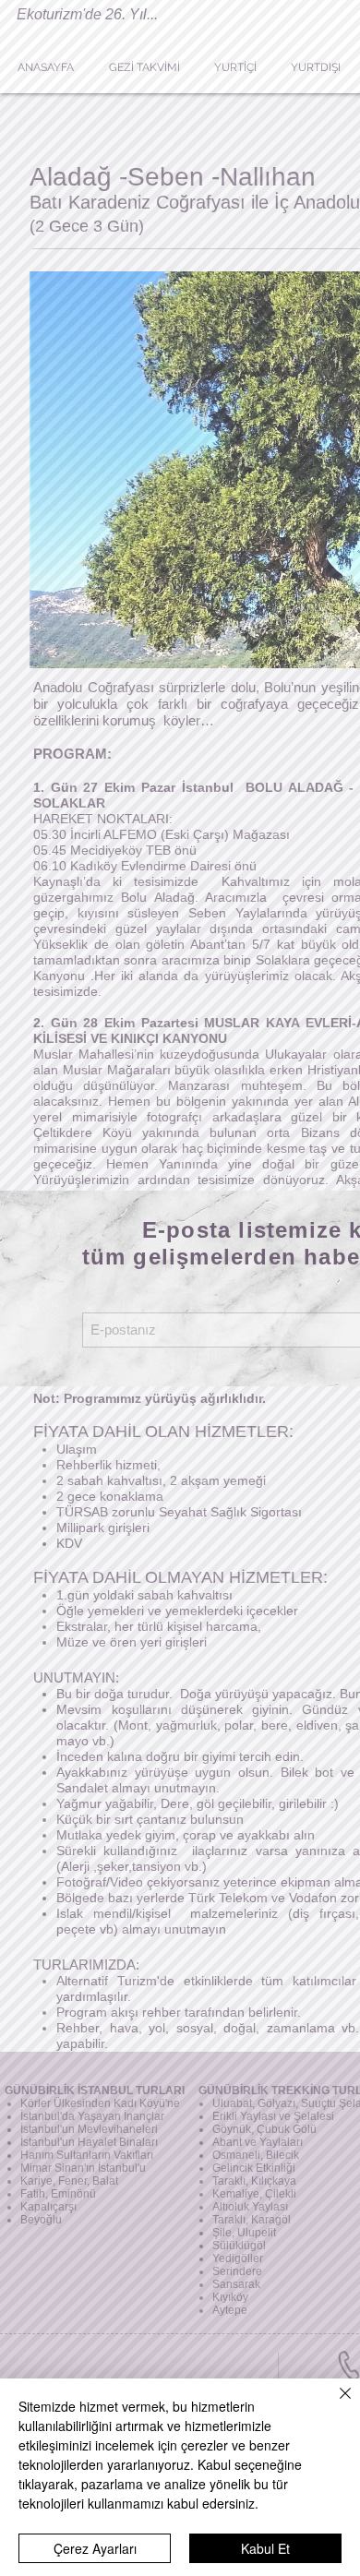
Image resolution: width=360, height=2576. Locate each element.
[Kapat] (334, 2404)
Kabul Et (265, 2548)
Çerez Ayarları (95, 2548)
